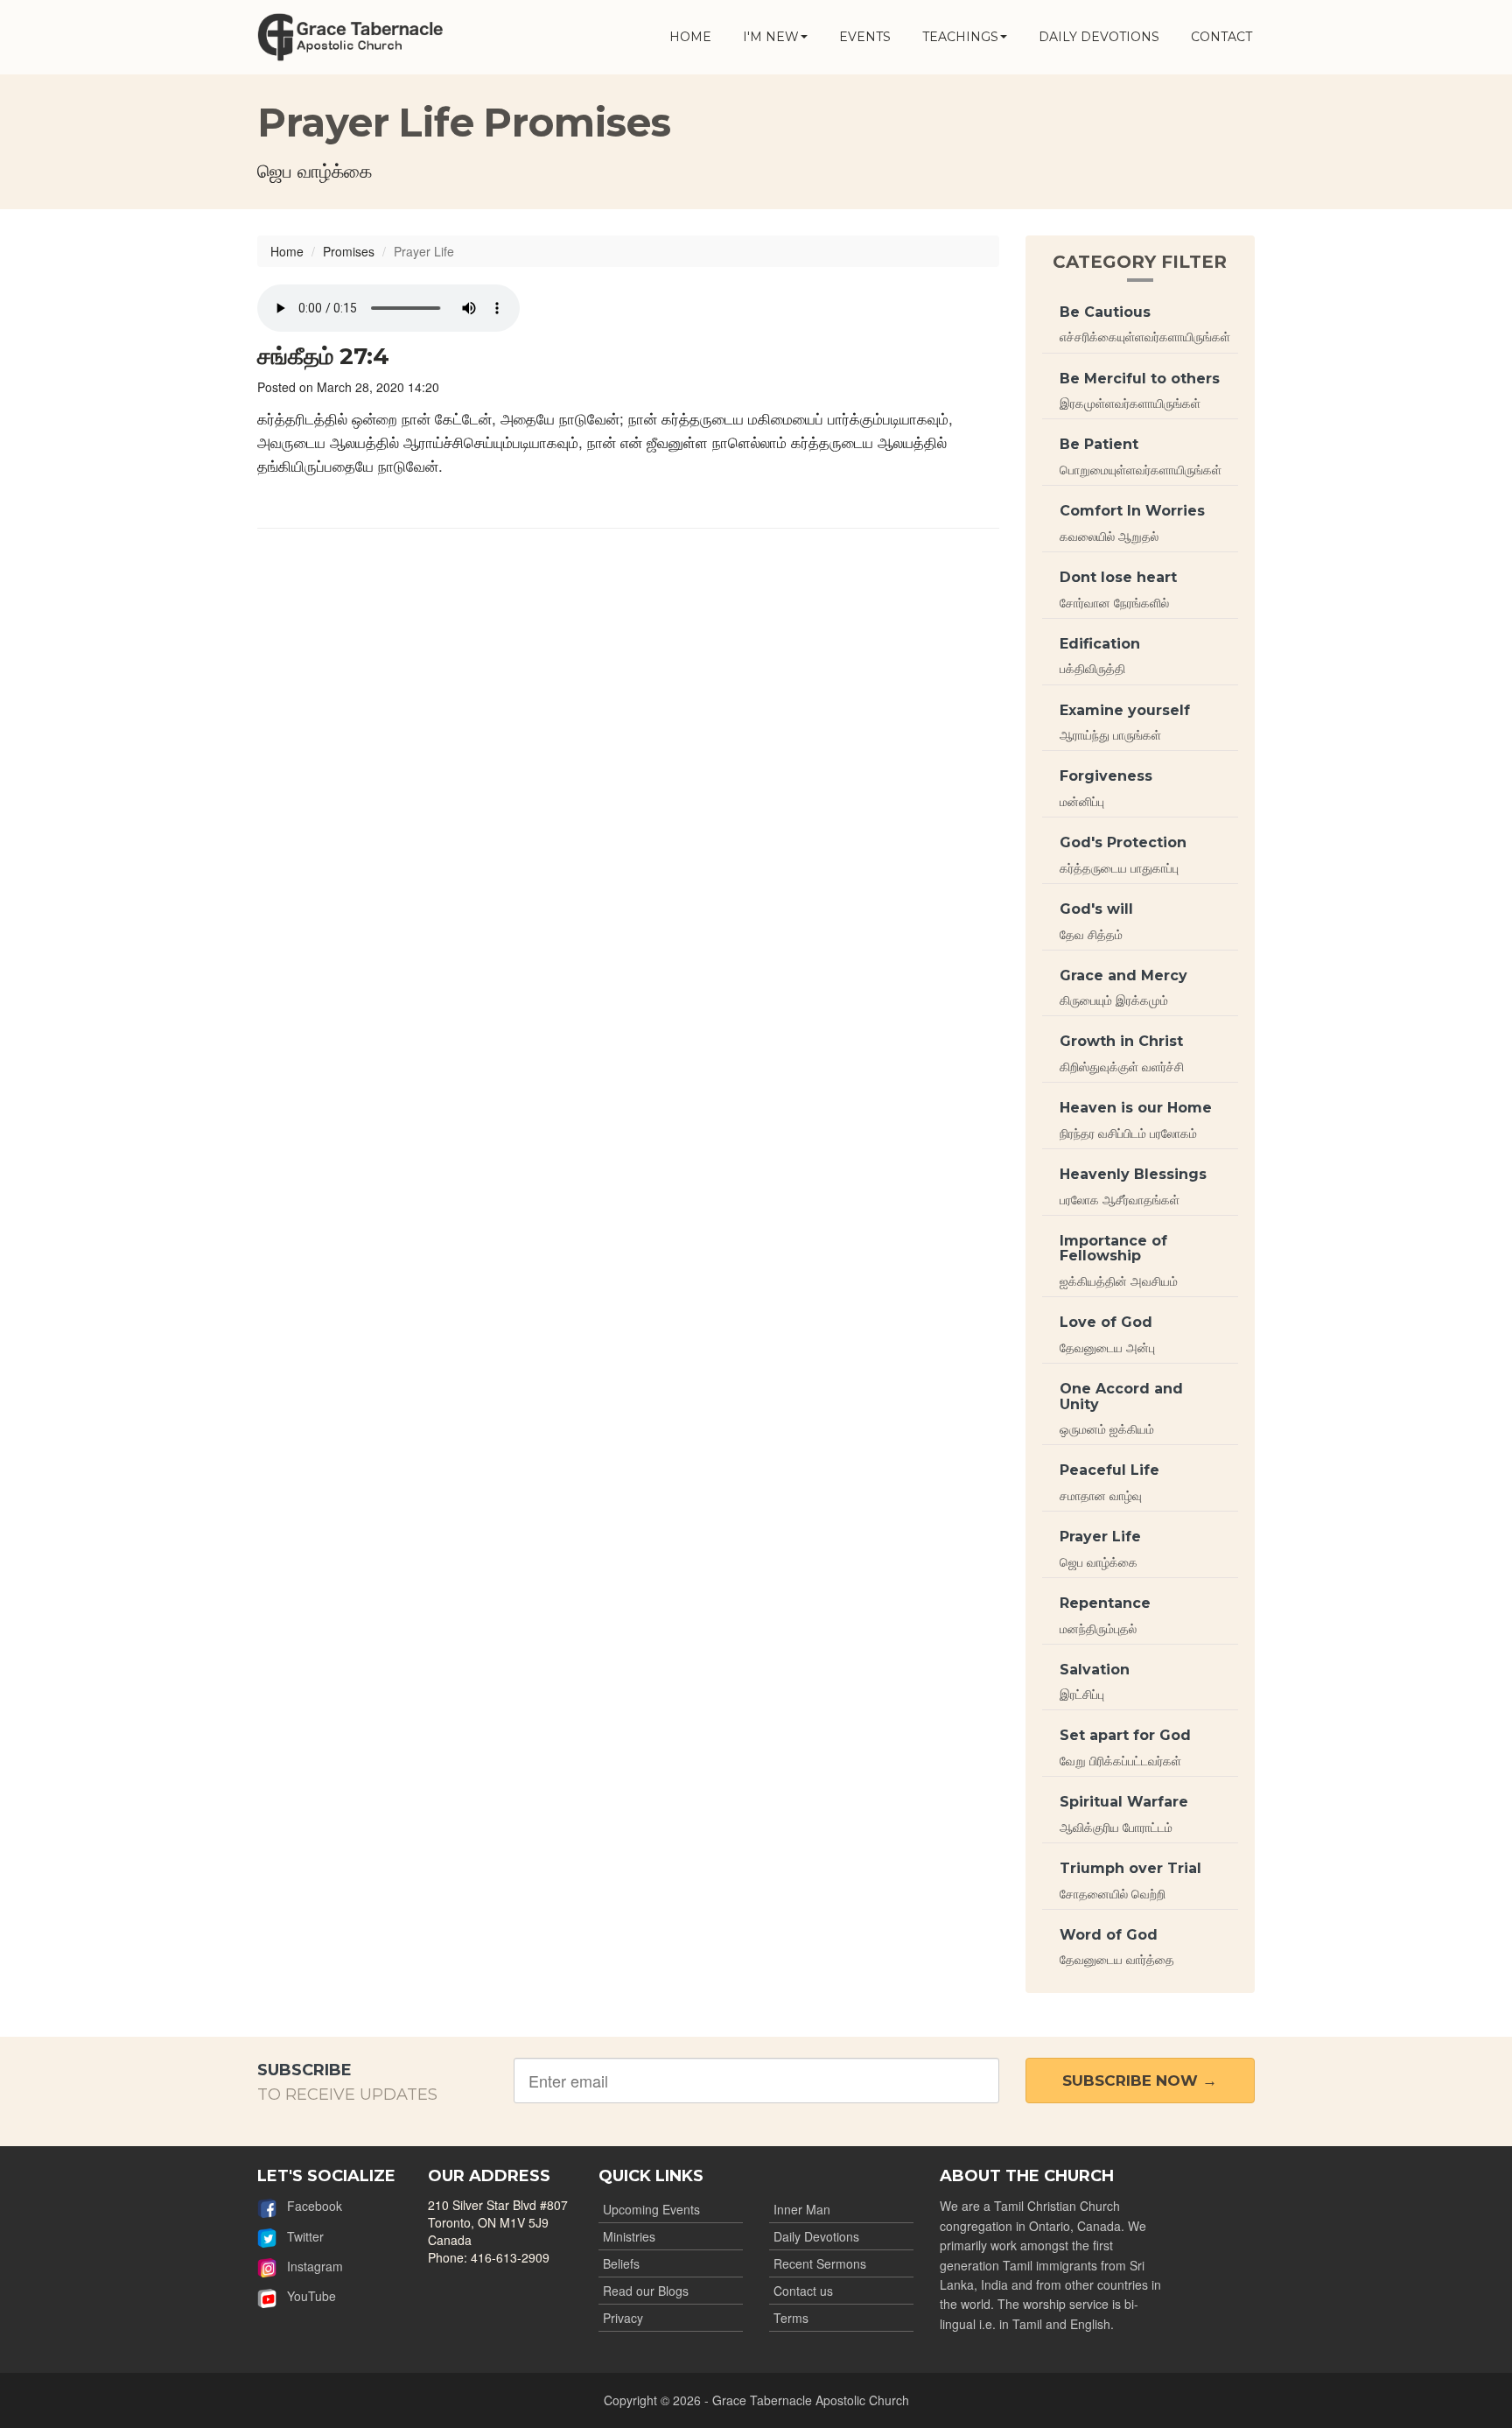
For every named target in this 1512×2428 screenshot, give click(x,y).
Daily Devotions (816, 2236)
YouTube (306, 2296)
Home (287, 251)
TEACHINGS (960, 37)
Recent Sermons (820, 2263)
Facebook (309, 2206)
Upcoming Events (651, 2209)
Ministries (629, 2236)
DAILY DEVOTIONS (1099, 37)
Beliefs (621, 2263)
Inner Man (802, 2209)
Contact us (803, 2291)
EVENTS (865, 37)
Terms (791, 2318)
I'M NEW (771, 37)
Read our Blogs (646, 2291)
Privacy (623, 2318)
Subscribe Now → (1140, 2081)
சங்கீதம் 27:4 (323, 356)
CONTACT (1221, 37)
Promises (349, 251)
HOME (690, 37)
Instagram (310, 2266)
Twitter (300, 2236)
